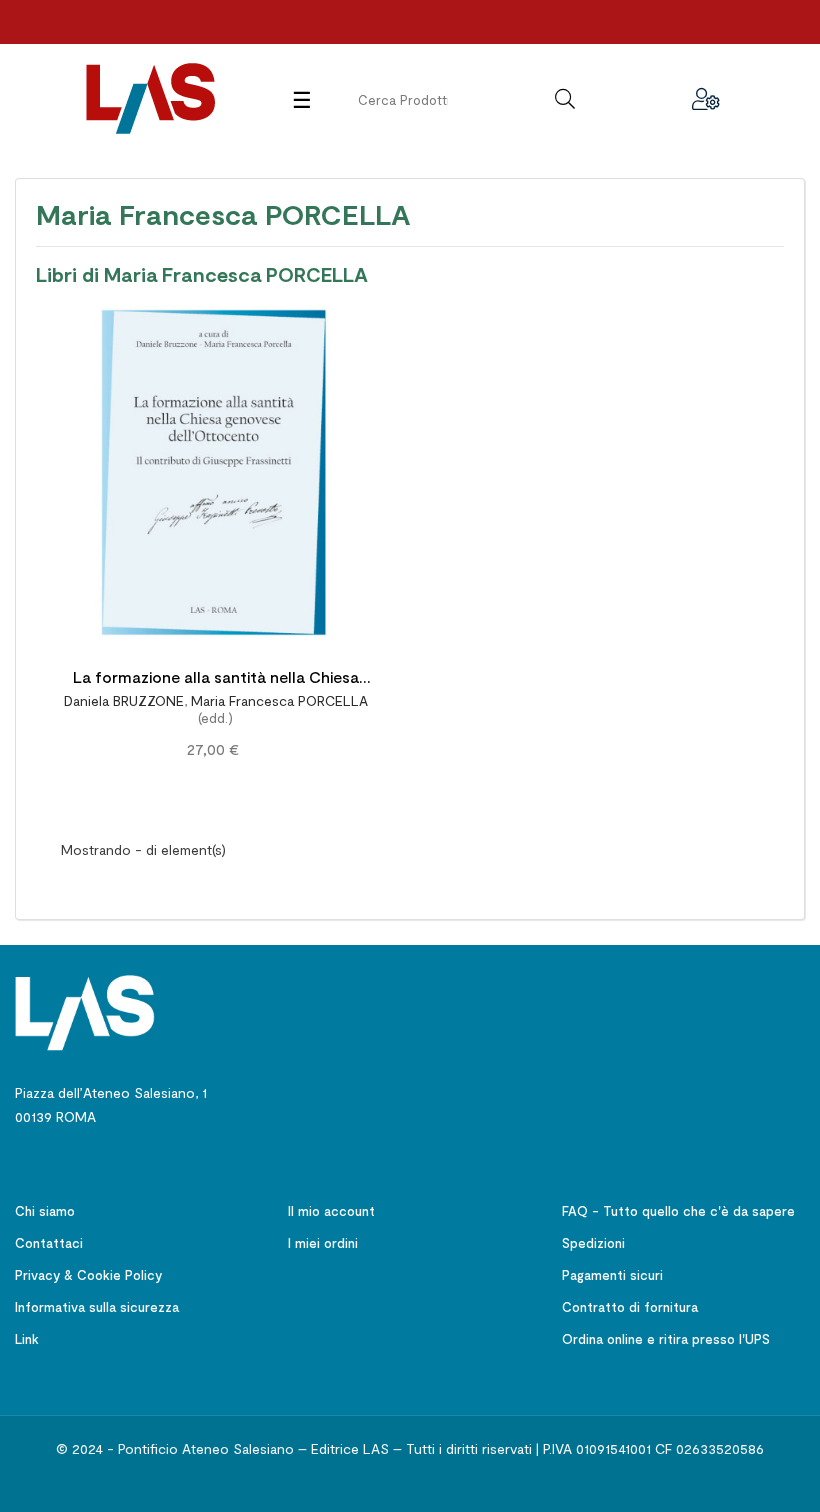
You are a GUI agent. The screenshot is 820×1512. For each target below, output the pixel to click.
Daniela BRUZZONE (124, 700)
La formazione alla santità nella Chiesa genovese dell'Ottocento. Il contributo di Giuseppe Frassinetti (215, 679)
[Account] (706, 99)
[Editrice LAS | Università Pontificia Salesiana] (85, 1010)
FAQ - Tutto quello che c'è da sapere (678, 1211)
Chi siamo (45, 1211)
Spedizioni (593, 1243)
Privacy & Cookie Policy (88, 1275)
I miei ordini (323, 1243)
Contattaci (49, 1243)
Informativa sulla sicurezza (97, 1307)
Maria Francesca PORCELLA (279, 700)
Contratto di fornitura (630, 1307)
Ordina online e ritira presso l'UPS (666, 1339)
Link (27, 1339)
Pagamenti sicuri (612, 1275)
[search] (565, 99)
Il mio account (331, 1211)
